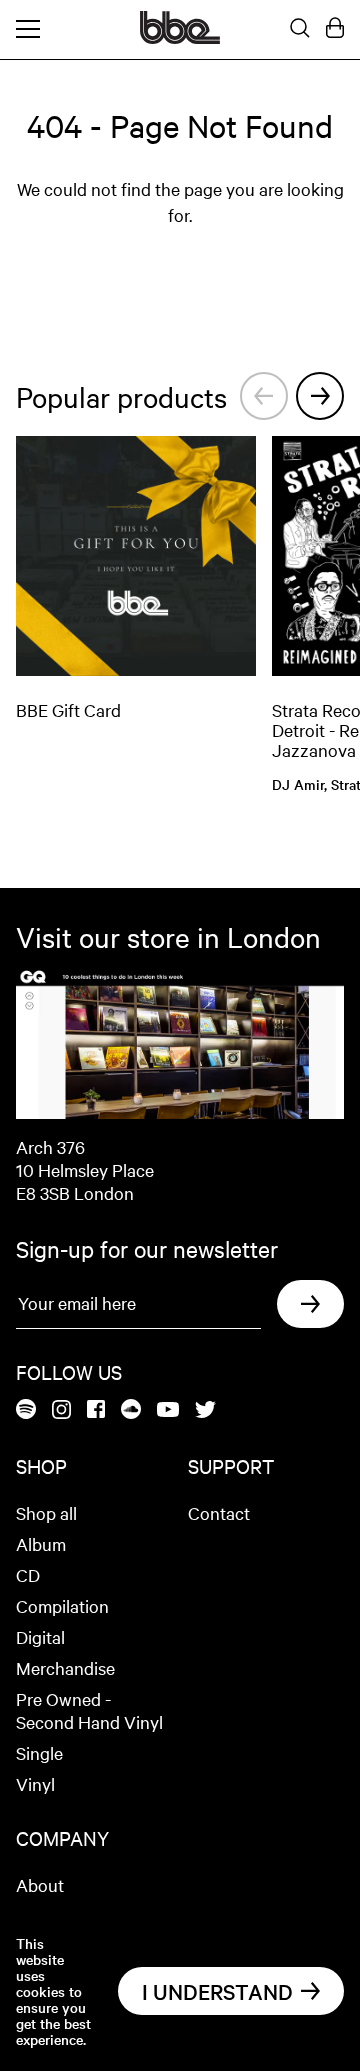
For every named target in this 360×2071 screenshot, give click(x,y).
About (40, 1884)
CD (28, 1574)
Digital (40, 1636)
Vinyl (35, 1783)
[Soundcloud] (131, 1410)
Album (41, 1543)
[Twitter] (205, 1411)
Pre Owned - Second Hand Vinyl (89, 1710)
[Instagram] (61, 1411)
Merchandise (65, 1667)
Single (39, 1752)
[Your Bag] (335, 29)
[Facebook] (96, 1410)
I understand (217, 1991)
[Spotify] (26, 1410)
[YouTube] (168, 1411)
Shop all (46, 1512)
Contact (219, 1512)
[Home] (180, 38)
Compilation (62, 1605)
